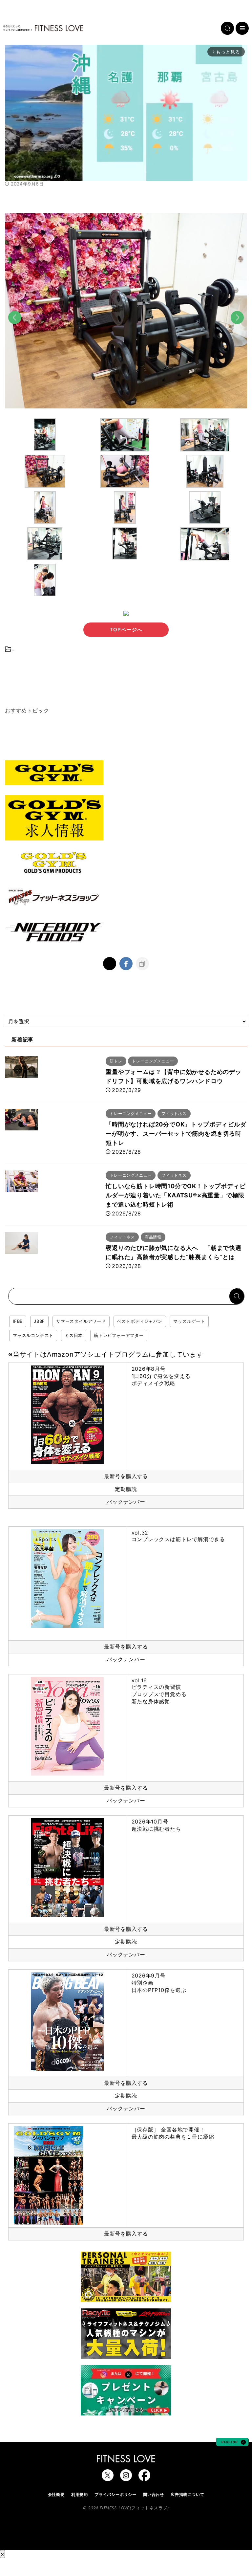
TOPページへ (126, 630)
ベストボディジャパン (140, 1321)
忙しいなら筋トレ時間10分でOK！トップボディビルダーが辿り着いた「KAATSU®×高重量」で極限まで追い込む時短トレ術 (176, 1195)
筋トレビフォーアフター (119, 1335)
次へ (237, 329)
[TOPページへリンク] (43, 28)
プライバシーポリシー (115, 2494)
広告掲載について (187, 2494)
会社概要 (56, 2494)
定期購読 (126, 1489)
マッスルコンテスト (33, 1335)
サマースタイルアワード (81, 1321)
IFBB (18, 1321)
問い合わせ (154, 2494)
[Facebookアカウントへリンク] (144, 2478)
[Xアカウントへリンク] (108, 2478)
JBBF (39, 1321)
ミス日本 (74, 1335)
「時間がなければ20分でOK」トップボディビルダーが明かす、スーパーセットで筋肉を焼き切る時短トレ (176, 1134)
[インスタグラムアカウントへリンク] (126, 2478)
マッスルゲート (189, 1321)
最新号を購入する (126, 1476)
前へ (15, 329)
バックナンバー (126, 1502)
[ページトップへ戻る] (232, 2443)
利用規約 (80, 2494)
